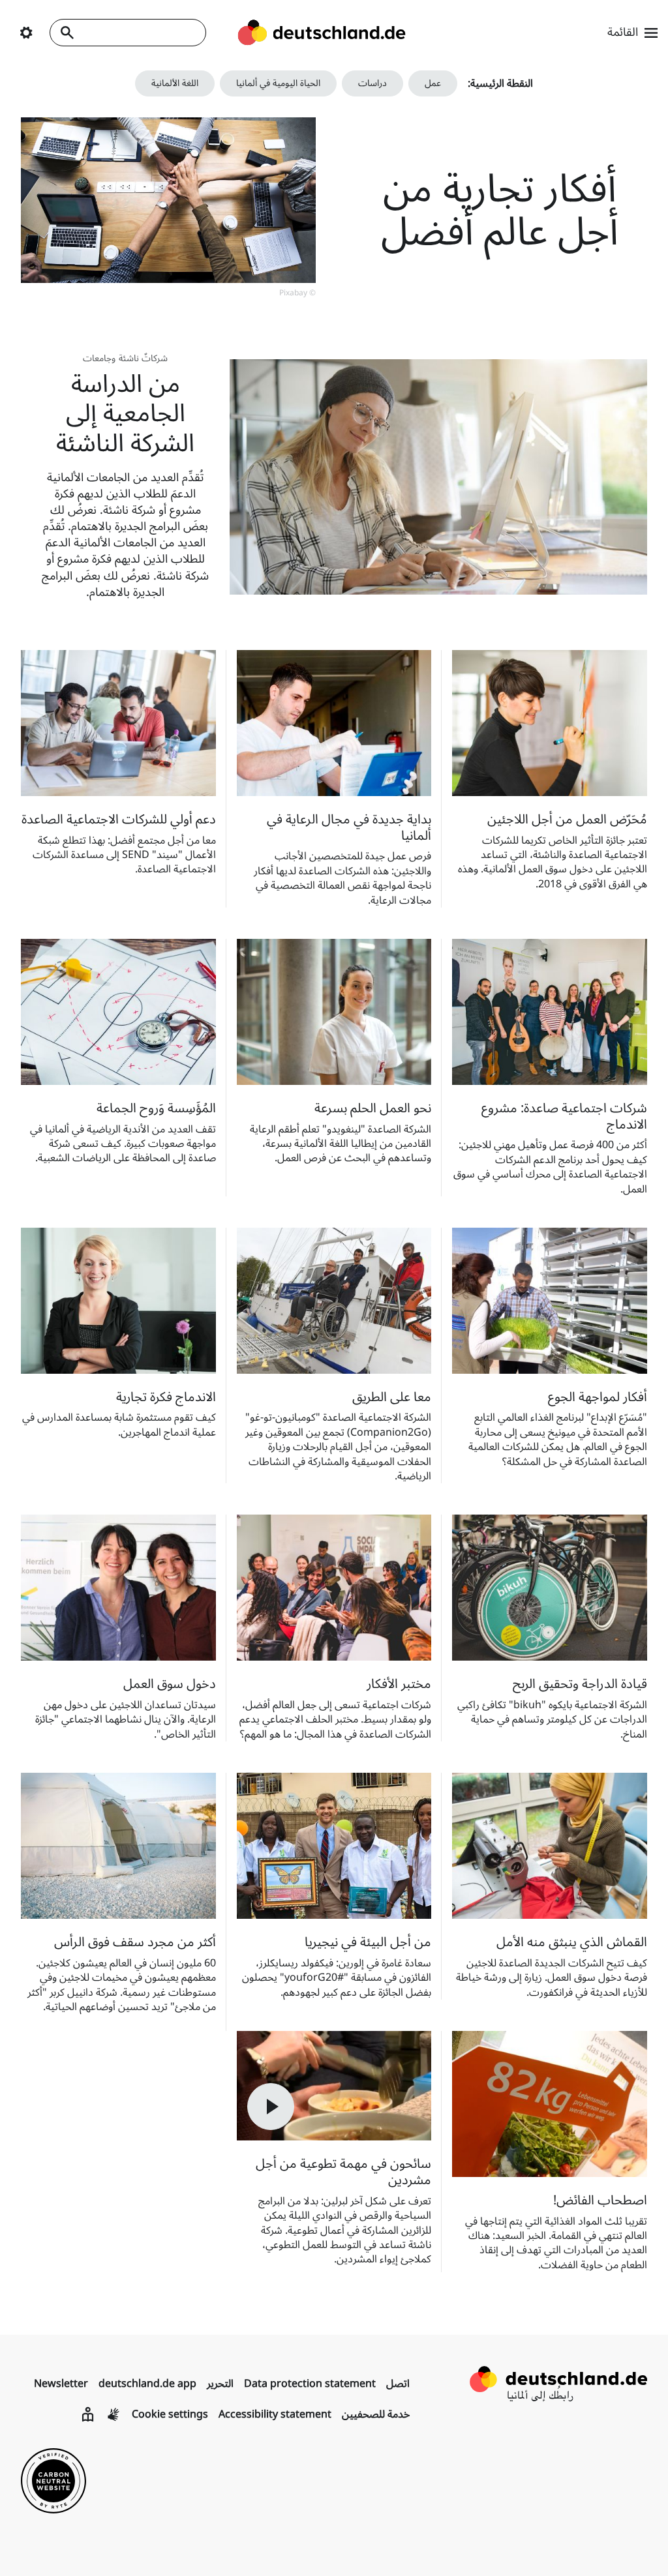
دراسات (372, 83)
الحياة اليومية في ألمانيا (278, 83)
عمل (433, 83)
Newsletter (61, 2384)
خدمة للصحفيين (376, 2414)
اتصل (398, 2384)
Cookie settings (170, 2414)
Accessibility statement (275, 2414)
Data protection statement (310, 2384)
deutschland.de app (147, 2384)
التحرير (220, 2384)
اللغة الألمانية (175, 83)
